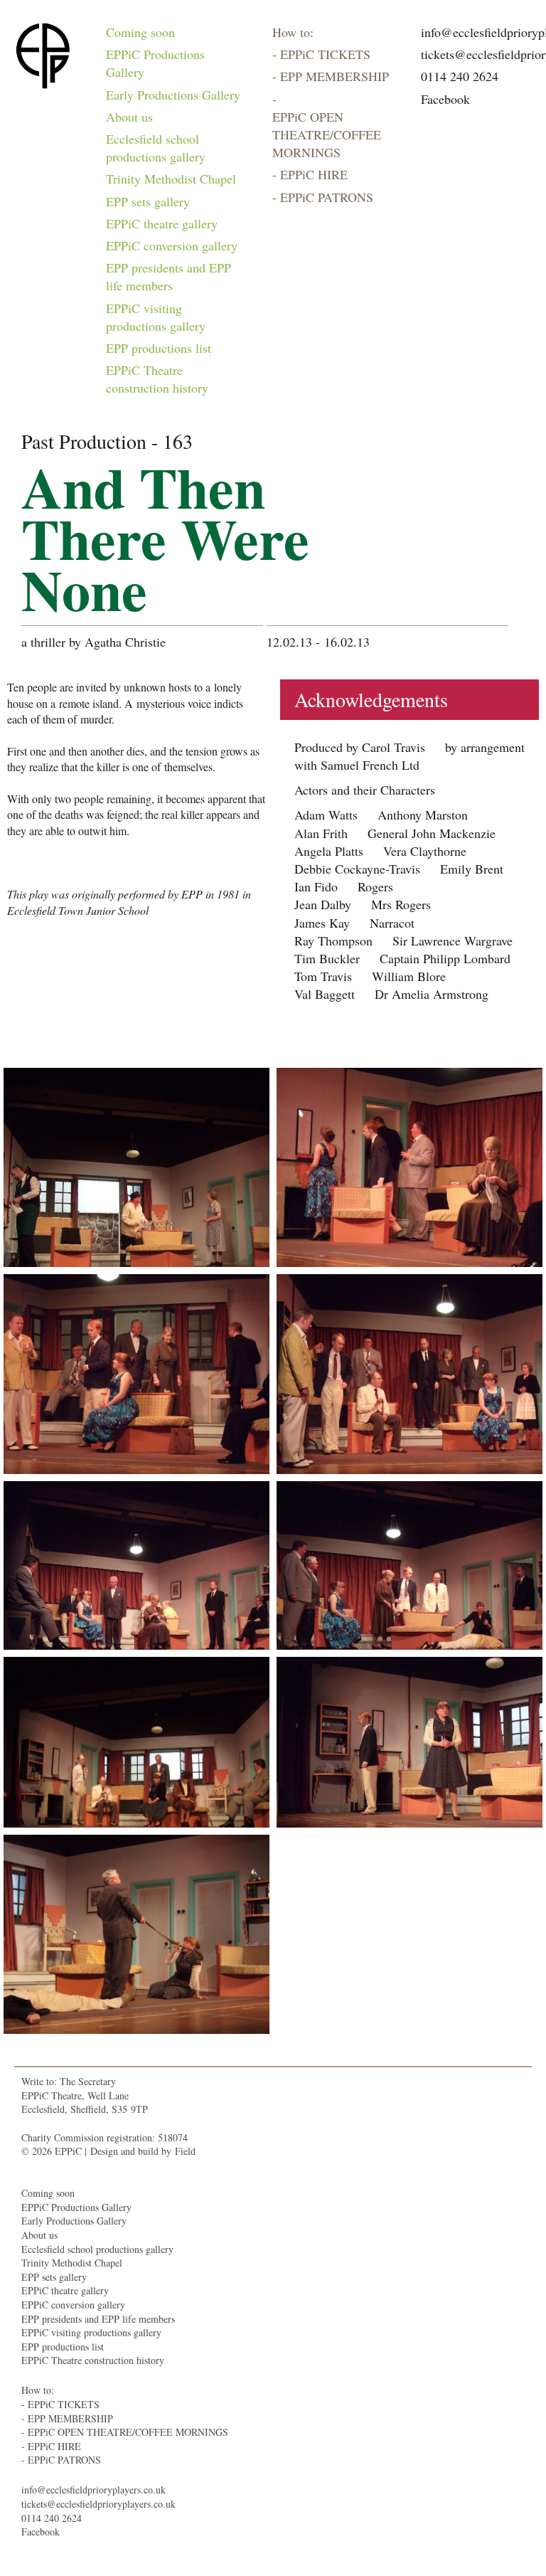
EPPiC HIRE (314, 174)
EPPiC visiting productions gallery (156, 317)
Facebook (445, 99)
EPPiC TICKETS (325, 54)
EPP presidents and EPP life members (168, 276)
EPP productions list (159, 348)
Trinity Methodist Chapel (171, 179)
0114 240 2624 (460, 76)
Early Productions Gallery (173, 95)
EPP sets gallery (148, 201)
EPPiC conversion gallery (172, 245)
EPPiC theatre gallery (162, 223)
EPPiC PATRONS (327, 197)
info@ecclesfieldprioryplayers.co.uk (93, 2490)
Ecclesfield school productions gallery (156, 148)
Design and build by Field (143, 2151)
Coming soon (140, 32)
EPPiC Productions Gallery (155, 63)
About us (129, 117)
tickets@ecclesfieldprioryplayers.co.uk (98, 2504)
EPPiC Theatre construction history (157, 379)
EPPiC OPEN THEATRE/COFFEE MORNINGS (327, 134)
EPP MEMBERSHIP (334, 76)
